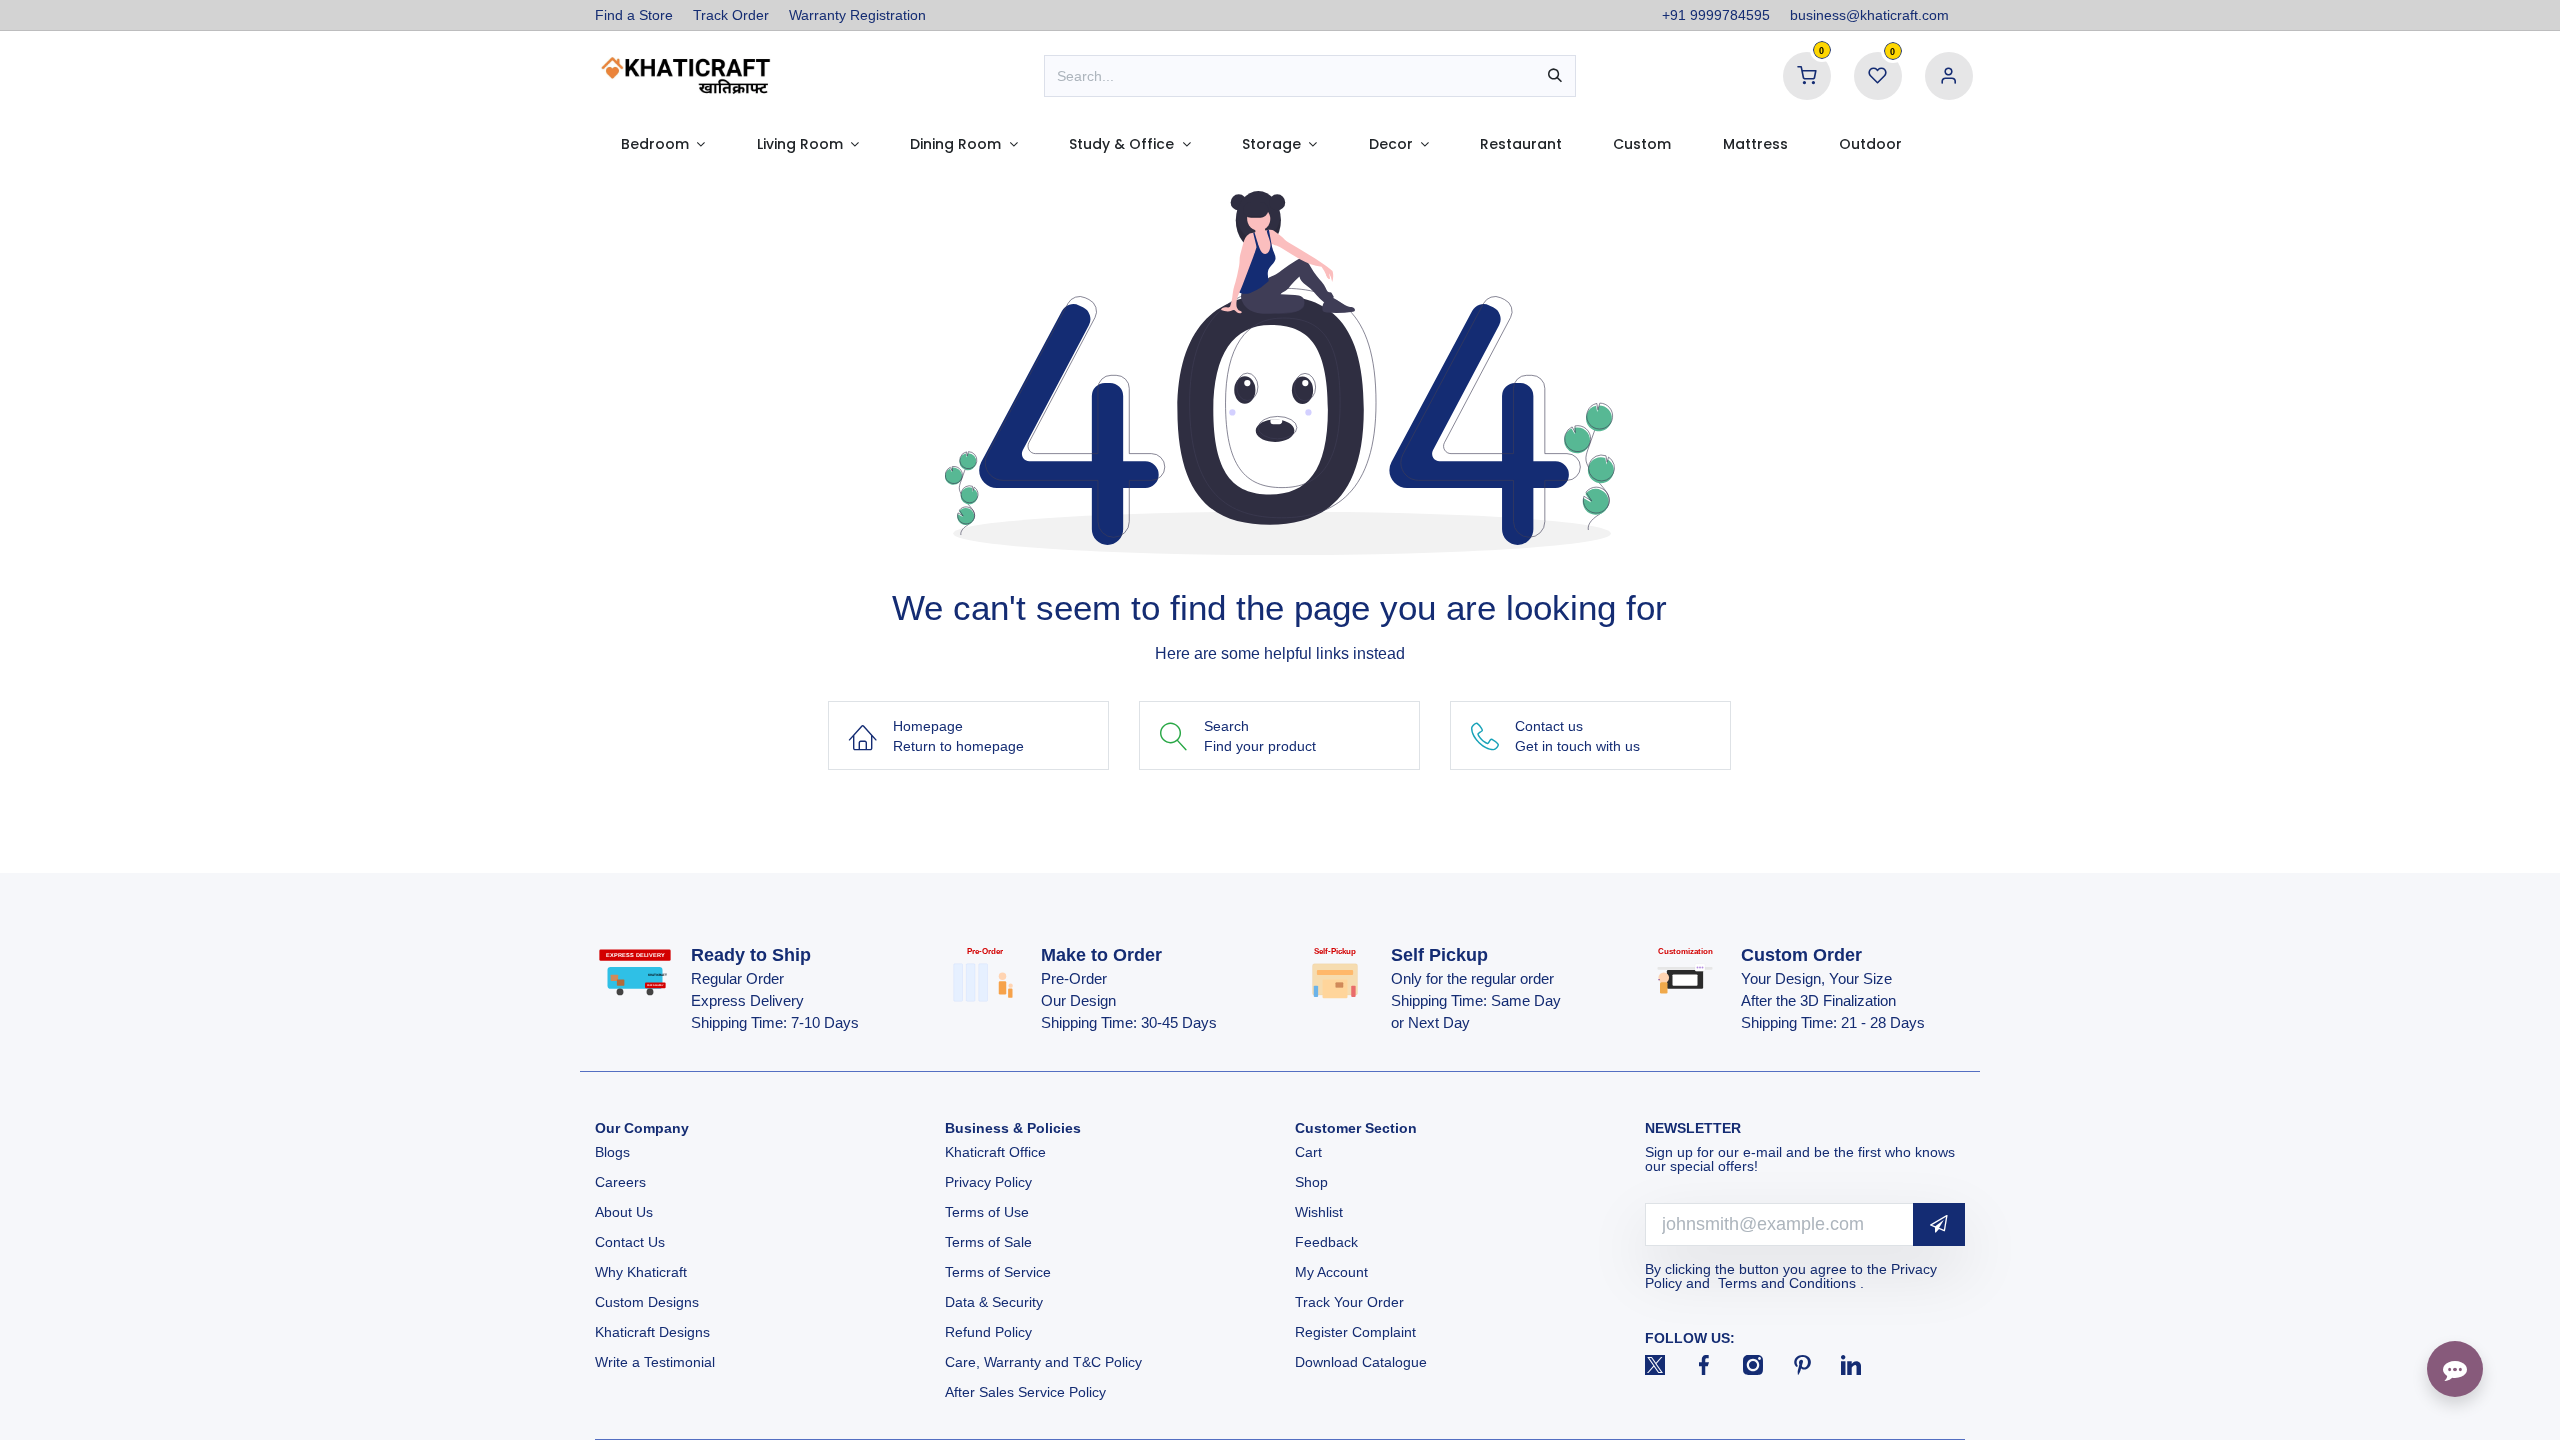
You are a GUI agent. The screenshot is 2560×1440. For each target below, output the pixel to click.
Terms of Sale (988, 1242)
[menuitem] (663, 144)
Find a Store (634, 15)
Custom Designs (647, 1302)
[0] (1807, 75)
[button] (1939, 1224)
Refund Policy (988, 1332)
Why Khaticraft (641, 1272)
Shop (1311, 1182)
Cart (1310, 1152)
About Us (624, 1212)
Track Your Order (1349, 1302)
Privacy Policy (988, 1182)
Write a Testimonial (655, 1362)
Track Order (731, 15)
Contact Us (630, 1242)
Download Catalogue (1361, 1362)
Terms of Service (998, 1272)
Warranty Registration (857, 15)
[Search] (1555, 76)
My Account (1331, 1272)
